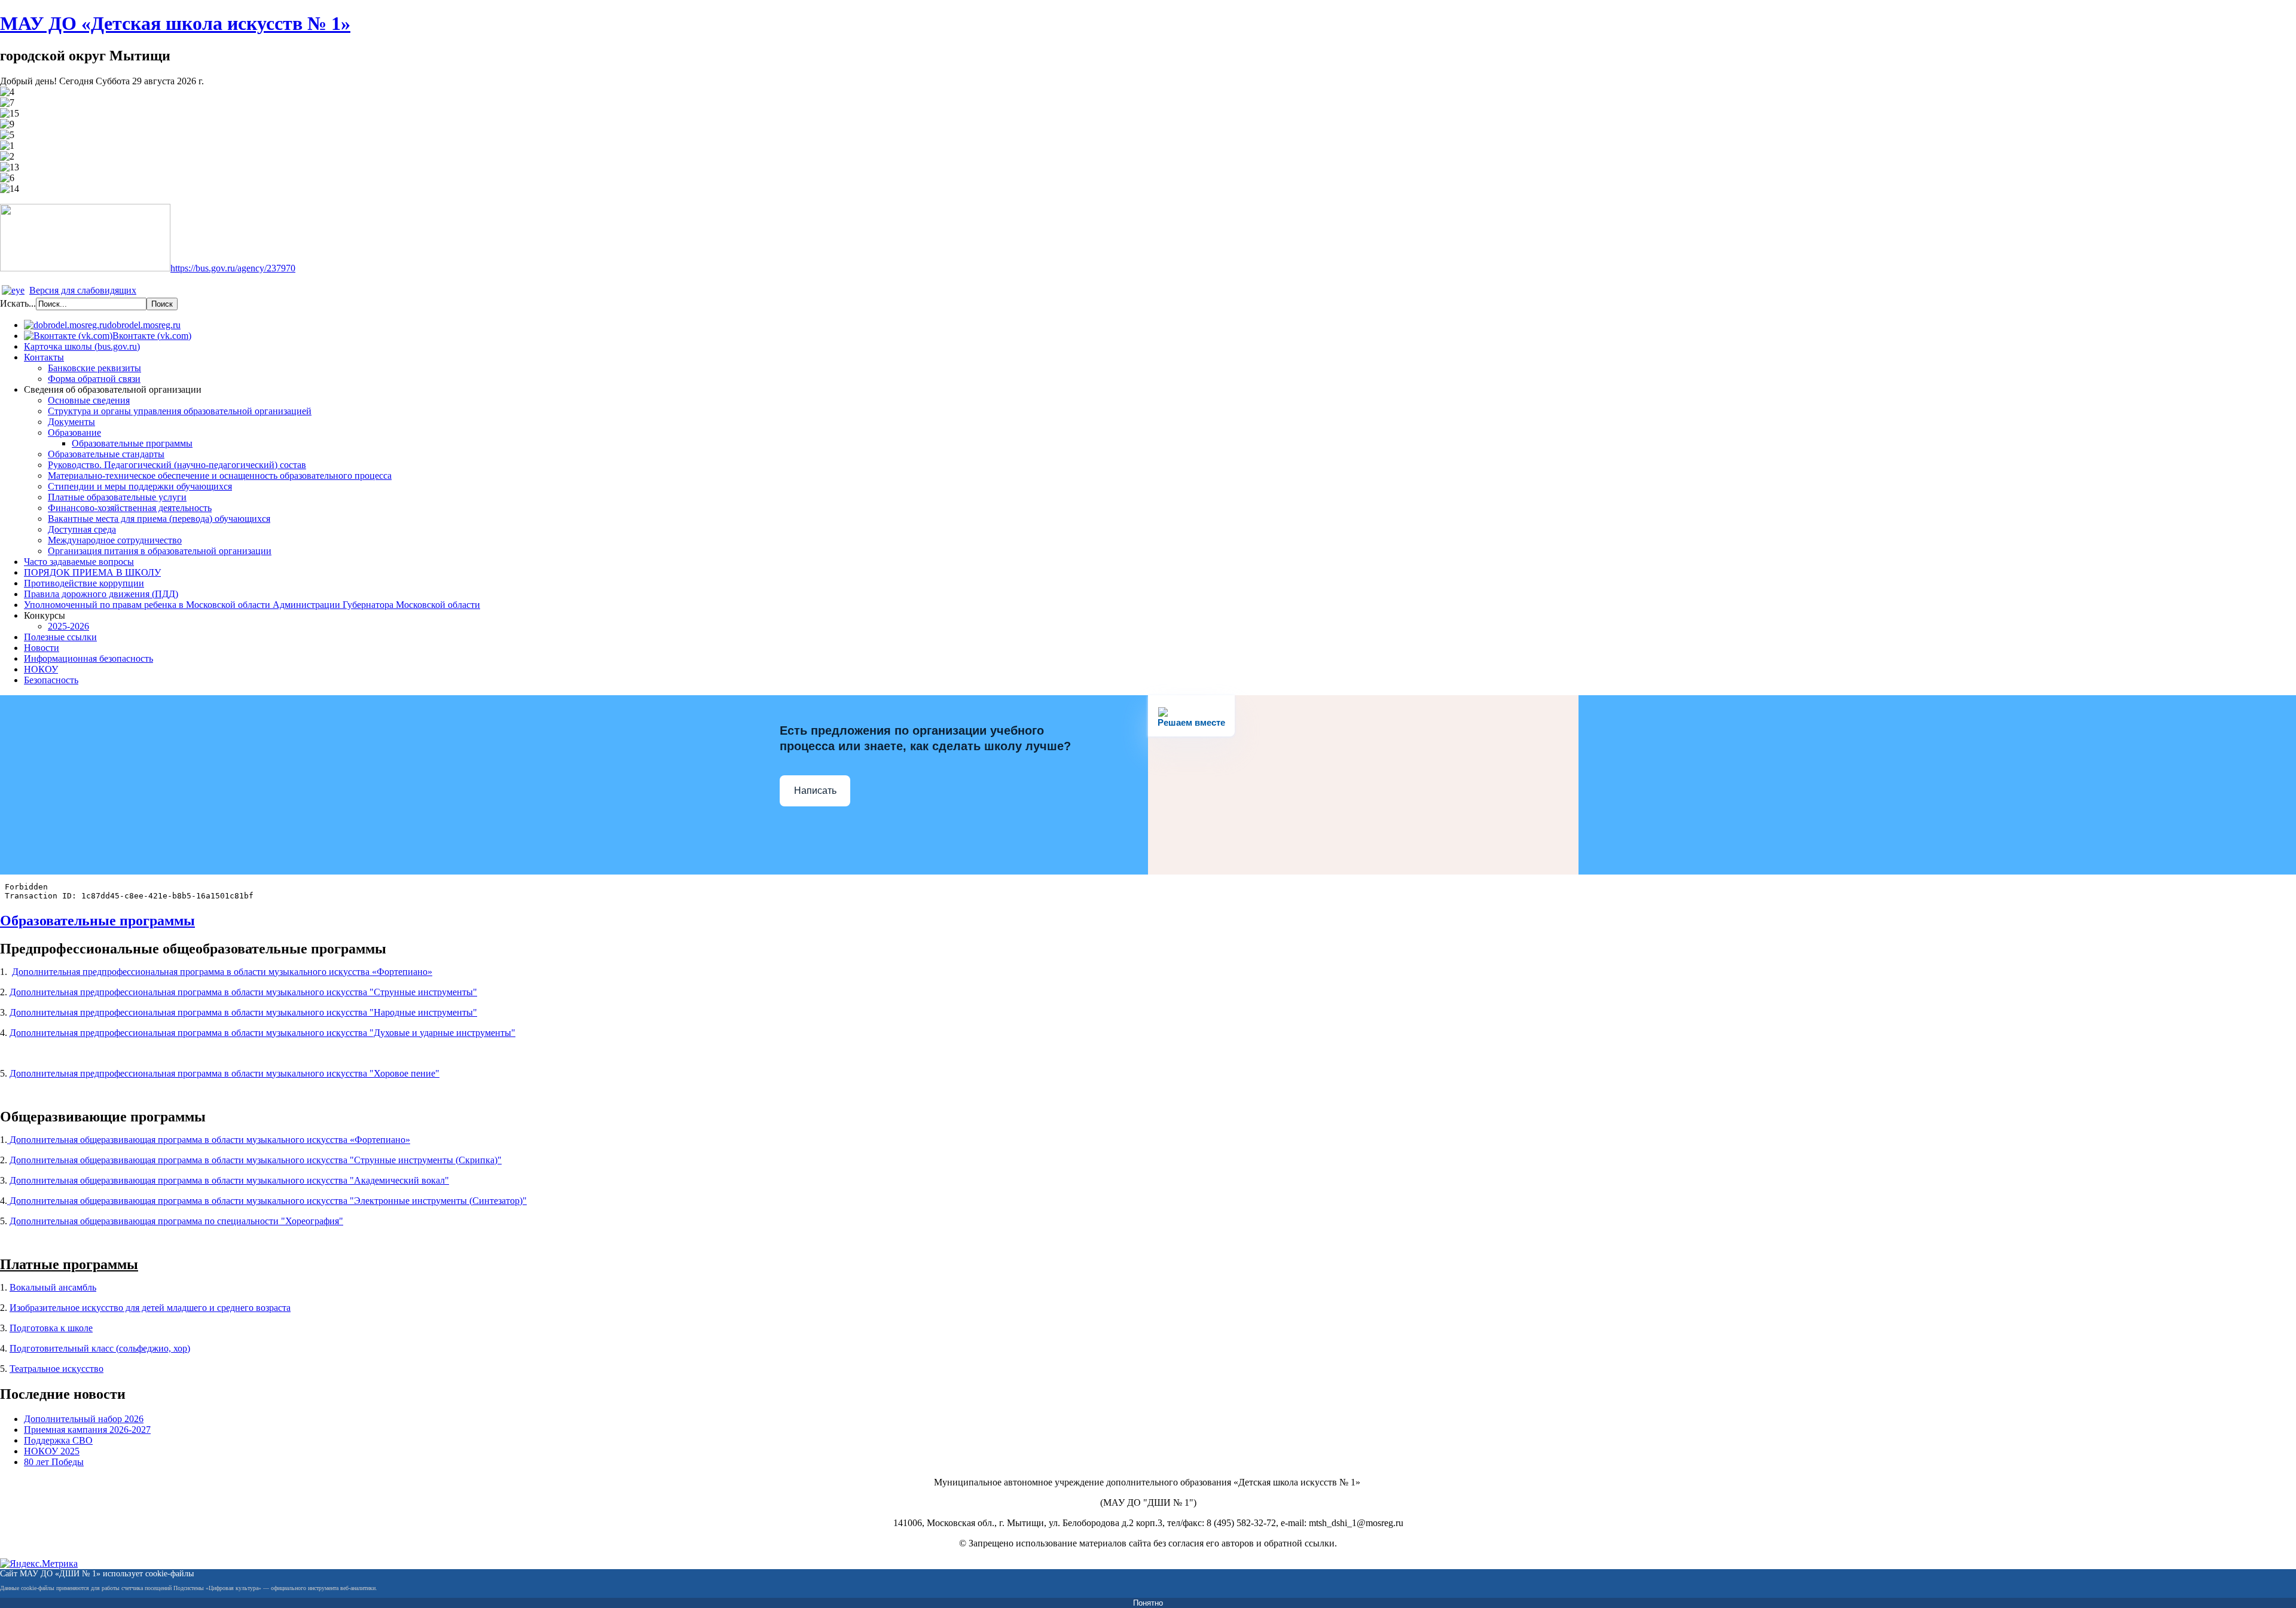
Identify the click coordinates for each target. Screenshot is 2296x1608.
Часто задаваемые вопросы (79, 562)
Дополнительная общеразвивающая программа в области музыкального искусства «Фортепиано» (209, 1140)
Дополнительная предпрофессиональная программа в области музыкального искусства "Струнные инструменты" (243, 992)
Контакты (44, 357)
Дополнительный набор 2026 (84, 1419)
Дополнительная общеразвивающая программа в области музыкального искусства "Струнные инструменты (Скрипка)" (256, 1160)
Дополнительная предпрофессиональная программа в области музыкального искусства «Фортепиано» (222, 972)
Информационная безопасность (88, 658)
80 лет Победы (54, 1462)
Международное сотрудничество (115, 540)
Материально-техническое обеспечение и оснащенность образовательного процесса (220, 476)
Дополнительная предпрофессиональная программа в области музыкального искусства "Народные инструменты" (243, 1012)
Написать (815, 791)
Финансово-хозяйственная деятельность (130, 508)
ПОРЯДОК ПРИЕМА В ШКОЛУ (92, 572)
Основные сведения (89, 400)
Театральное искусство (57, 1369)
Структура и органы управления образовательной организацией (180, 411)
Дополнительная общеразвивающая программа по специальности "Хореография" (176, 1221)
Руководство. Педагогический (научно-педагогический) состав (177, 465)
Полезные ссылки (60, 637)
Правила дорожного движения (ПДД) (101, 594)
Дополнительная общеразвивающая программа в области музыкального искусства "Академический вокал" (229, 1180)
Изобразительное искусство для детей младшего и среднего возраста (150, 1308)
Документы (71, 422)
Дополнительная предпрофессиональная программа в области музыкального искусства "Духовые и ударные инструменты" (262, 1033)
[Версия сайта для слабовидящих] (13, 290)
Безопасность (51, 680)
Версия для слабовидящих (83, 290)
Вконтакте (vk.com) (152, 336)
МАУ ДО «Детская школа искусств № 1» (175, 23)
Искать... (18, 303)
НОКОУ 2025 (52, 1451)
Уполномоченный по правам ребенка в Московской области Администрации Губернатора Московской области (252, 605)
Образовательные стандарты (106, 454)
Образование (74, 432)
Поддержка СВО (58, 1440)
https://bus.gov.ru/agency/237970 (233, 268)
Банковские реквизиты (94, 368)
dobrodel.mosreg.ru (144, 325)
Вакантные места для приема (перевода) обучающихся (159, 519)
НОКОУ (41, 669)
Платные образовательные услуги (117, 497)
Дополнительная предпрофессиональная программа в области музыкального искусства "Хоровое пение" (225, 1073)
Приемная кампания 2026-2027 (87, 1430)
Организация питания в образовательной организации (160, 551)
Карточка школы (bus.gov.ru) (82, 346)
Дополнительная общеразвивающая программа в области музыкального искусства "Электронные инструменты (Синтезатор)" (267, 1201)
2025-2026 (68, 626)
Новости (42, 648)
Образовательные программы (132, 443)
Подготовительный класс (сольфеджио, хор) (100, 1348)
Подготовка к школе (51, 1328)
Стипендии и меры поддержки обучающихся (140, 486)
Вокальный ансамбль (53, 1287)
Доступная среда (82, 529)
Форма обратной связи (94, 379)
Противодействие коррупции (84, 583)
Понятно (1148, 1603)
